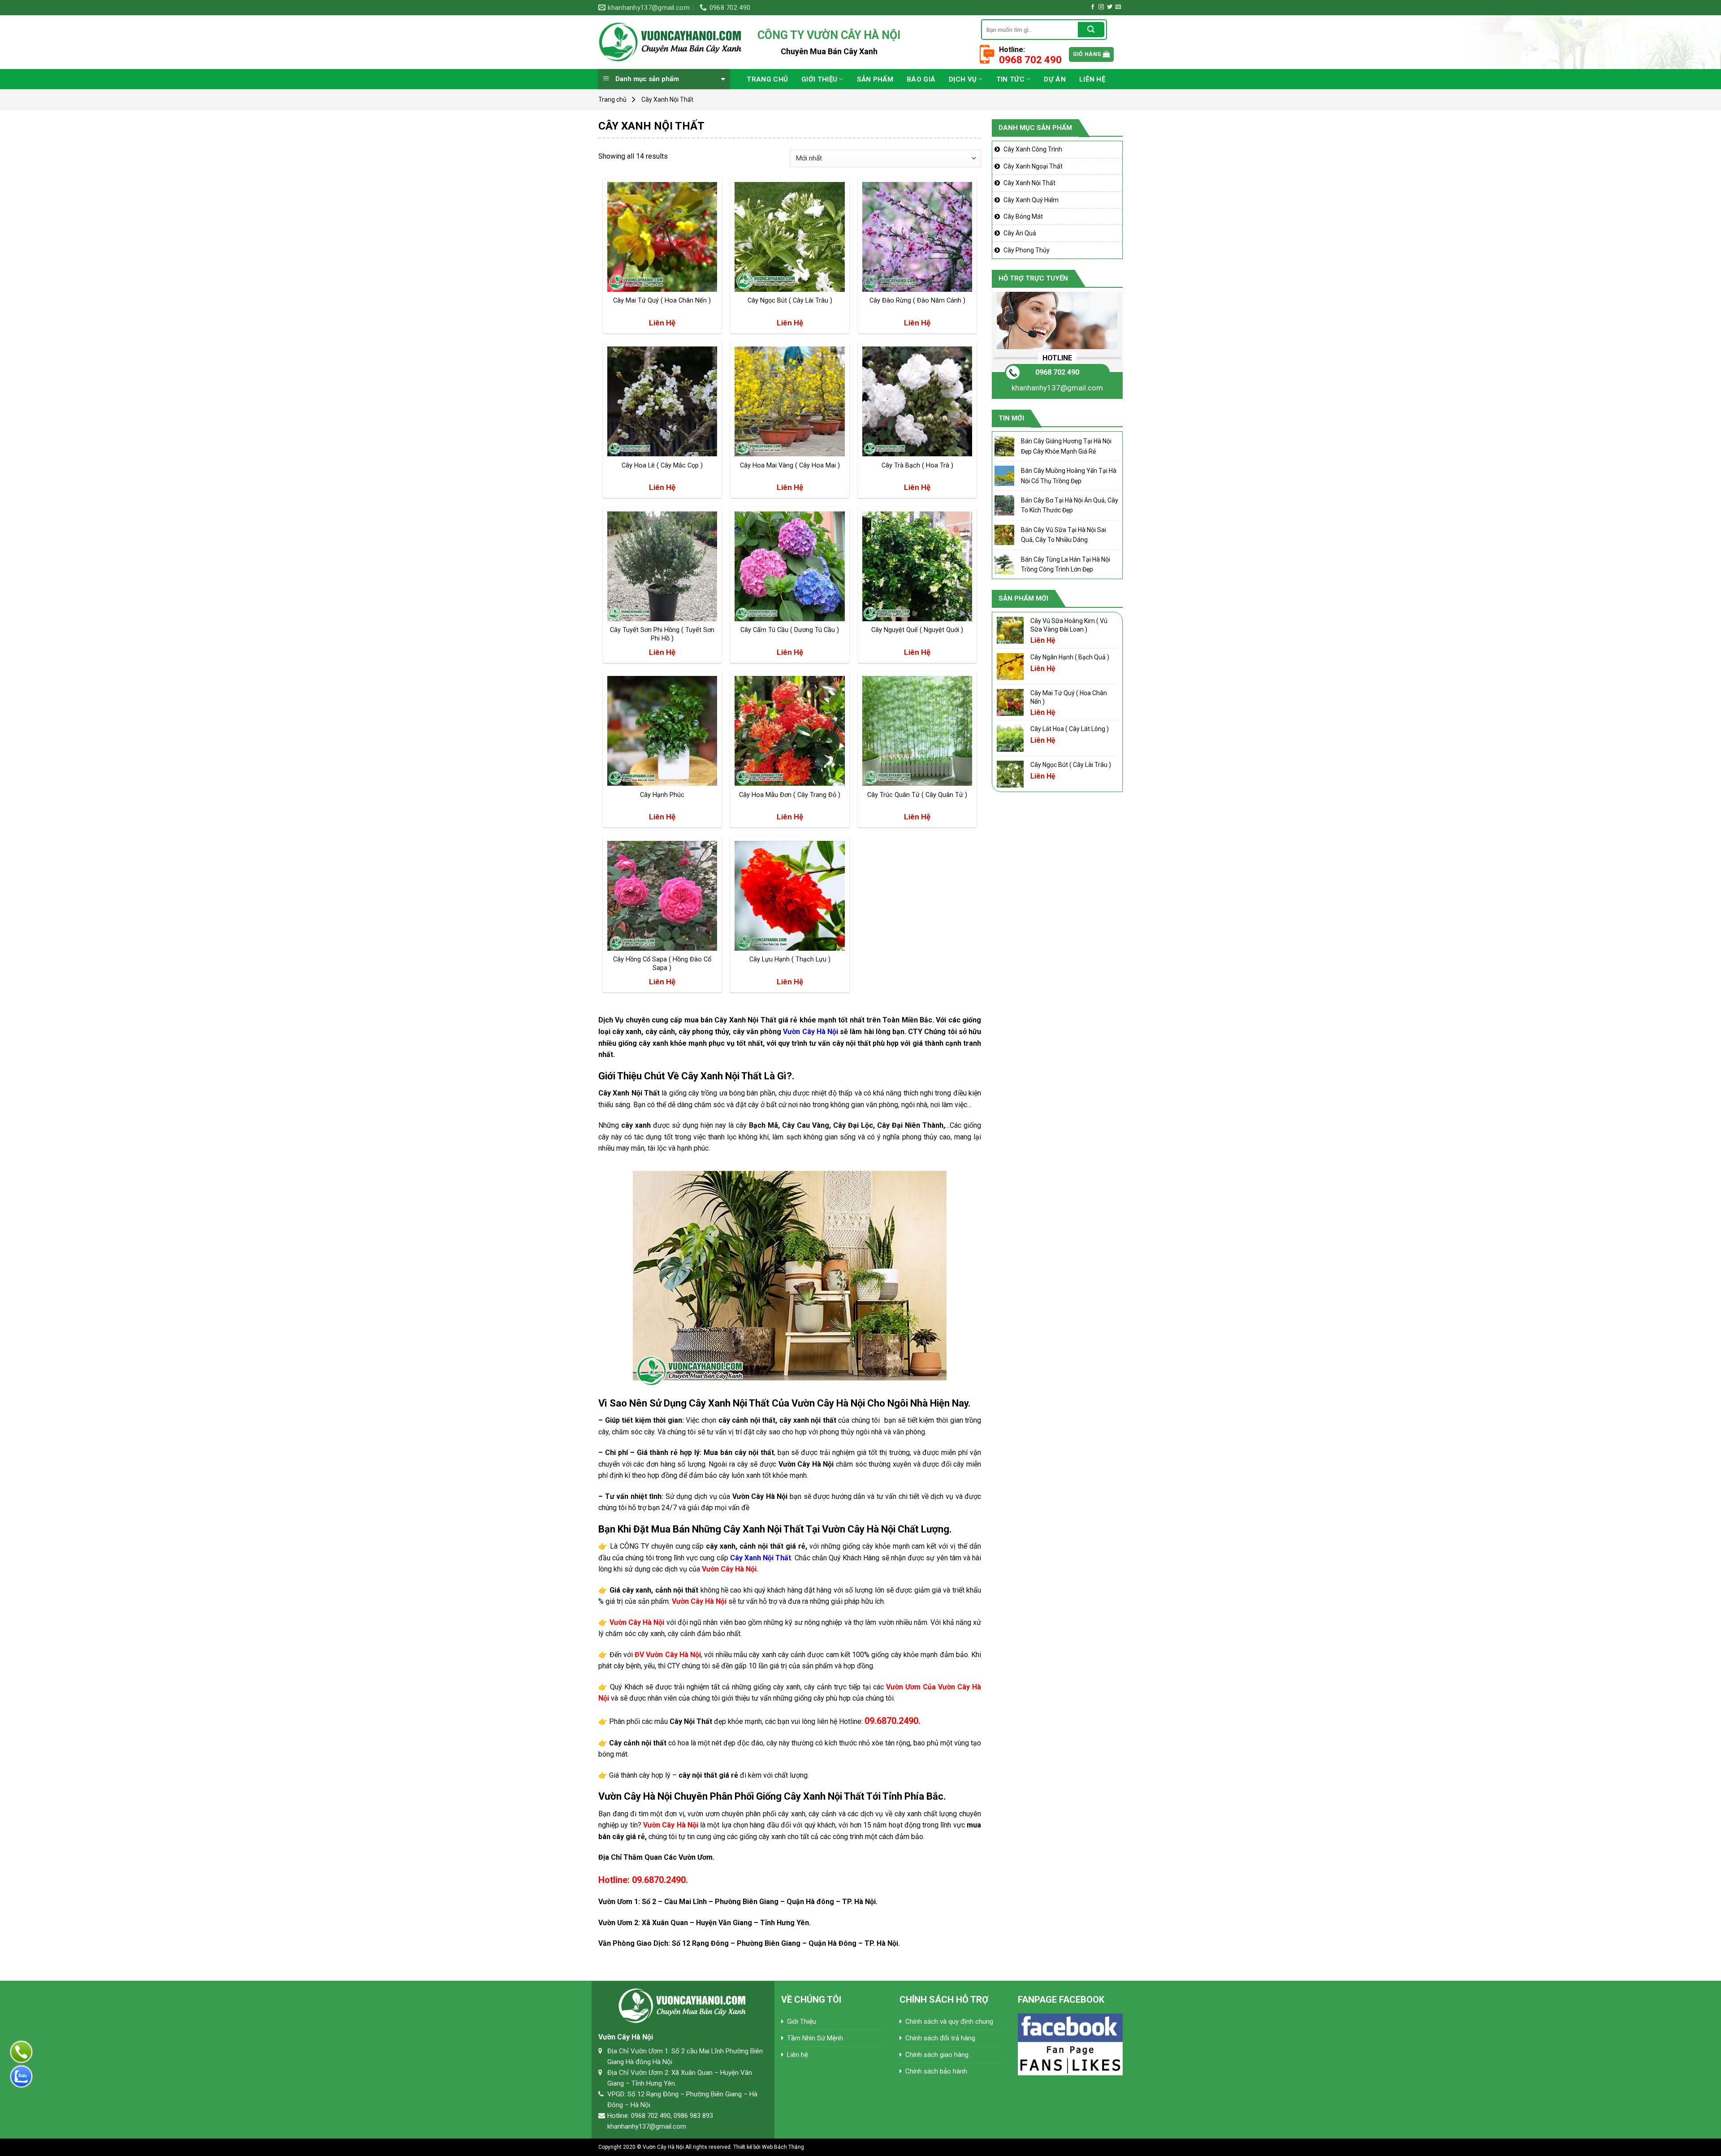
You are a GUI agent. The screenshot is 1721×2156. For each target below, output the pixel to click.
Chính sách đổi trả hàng (940, 2038)
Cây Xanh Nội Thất (1029, 183)
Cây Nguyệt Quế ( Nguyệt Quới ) (917, 630)
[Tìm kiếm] (1091, 30)
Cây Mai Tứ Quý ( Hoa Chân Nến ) (662, 301)
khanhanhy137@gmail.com (1057, 388)
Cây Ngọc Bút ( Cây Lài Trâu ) (790, 301)
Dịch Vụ (963, 79)
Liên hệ (1092, 79)
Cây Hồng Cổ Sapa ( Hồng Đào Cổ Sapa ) (662, 964)
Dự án (1055, 79)
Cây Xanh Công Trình (1033, 149)
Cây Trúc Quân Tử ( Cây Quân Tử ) (917, 795)
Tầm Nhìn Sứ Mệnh (815, 2038)
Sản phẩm (875, 79)
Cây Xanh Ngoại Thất (1033, 166)
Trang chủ (767, 79)
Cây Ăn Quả (1020, 233)
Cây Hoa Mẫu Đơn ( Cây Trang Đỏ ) (790, 795)
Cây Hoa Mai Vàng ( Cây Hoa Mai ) (790, 465)
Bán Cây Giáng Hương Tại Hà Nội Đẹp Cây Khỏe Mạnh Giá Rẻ (1066, 446)
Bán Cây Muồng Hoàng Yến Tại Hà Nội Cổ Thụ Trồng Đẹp (1069, 476)
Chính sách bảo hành (936, 2071)
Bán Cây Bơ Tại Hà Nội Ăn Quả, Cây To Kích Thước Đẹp (1070, 505)
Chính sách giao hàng (937, 2055)
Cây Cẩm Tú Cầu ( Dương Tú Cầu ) (790, 630)
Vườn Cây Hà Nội (811, 1032)
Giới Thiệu (819, 79)
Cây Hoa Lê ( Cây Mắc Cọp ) (662, 465)
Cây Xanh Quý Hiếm (1031, 200)
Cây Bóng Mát (1023, 216)
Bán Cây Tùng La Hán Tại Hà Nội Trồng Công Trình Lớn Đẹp (1066, 564)
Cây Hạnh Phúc (662, 795)
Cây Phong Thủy (1027, 250)
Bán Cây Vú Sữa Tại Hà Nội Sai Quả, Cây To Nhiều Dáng (1064, 535)
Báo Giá (921, 79)
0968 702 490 (1057, 372)
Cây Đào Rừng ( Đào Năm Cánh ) (917, 301)
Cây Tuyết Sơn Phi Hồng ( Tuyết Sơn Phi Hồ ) (662, 634)
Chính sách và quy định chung (949, 2022)
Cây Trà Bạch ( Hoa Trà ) (917, 465)
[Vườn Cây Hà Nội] (671, 42)
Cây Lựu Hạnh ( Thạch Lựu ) (790, 959)
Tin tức (1010, 79)
